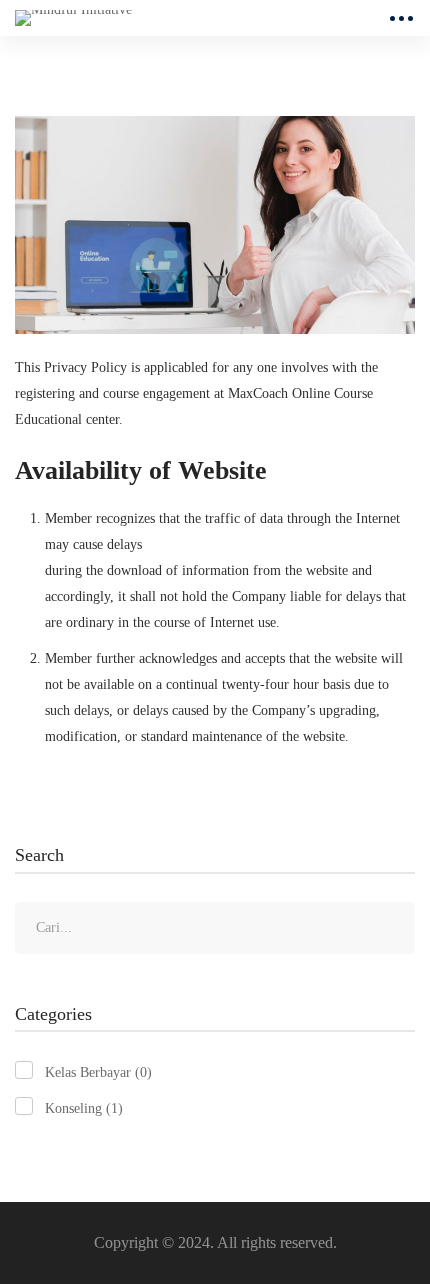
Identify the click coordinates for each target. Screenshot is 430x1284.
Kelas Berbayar (98, 1072)
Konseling (84, 1108)
